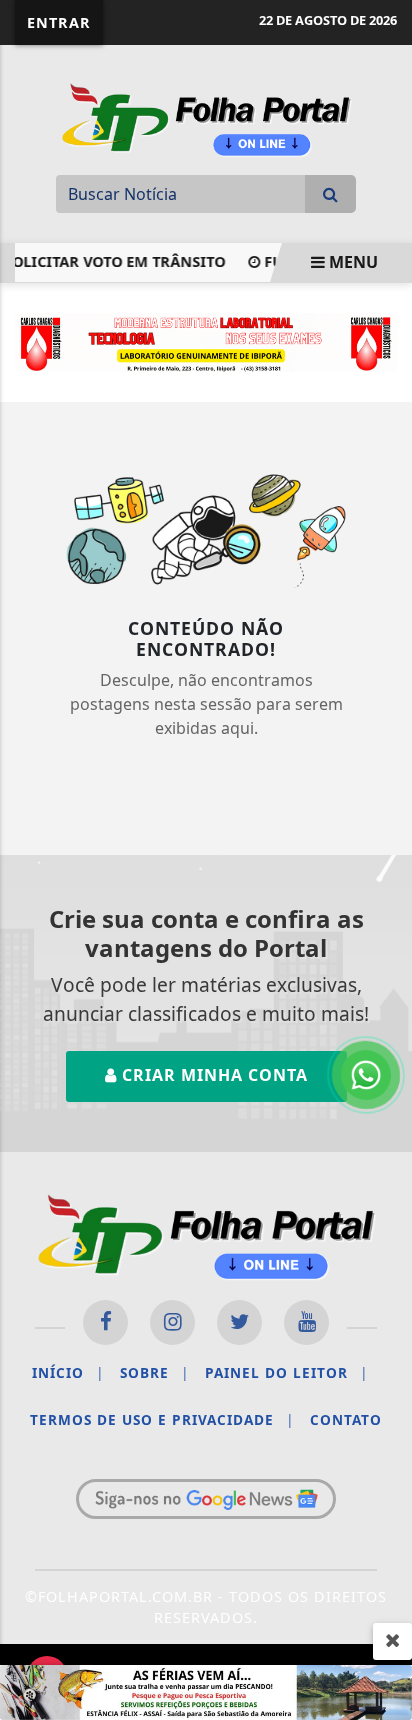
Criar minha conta (212, 1075)
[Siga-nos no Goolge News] (206, 1499)
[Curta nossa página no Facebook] (105, 1322)
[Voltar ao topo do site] (381, 946)
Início (68, 1372)
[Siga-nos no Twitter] (239, 1322)
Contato (346, 1419)
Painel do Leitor (286, 1372)
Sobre (154, 1372)
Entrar (59, 22)
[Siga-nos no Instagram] (172, 1322)
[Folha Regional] (206, 117)
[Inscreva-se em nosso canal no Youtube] (306, 1322)
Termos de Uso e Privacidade (162, 1419)
